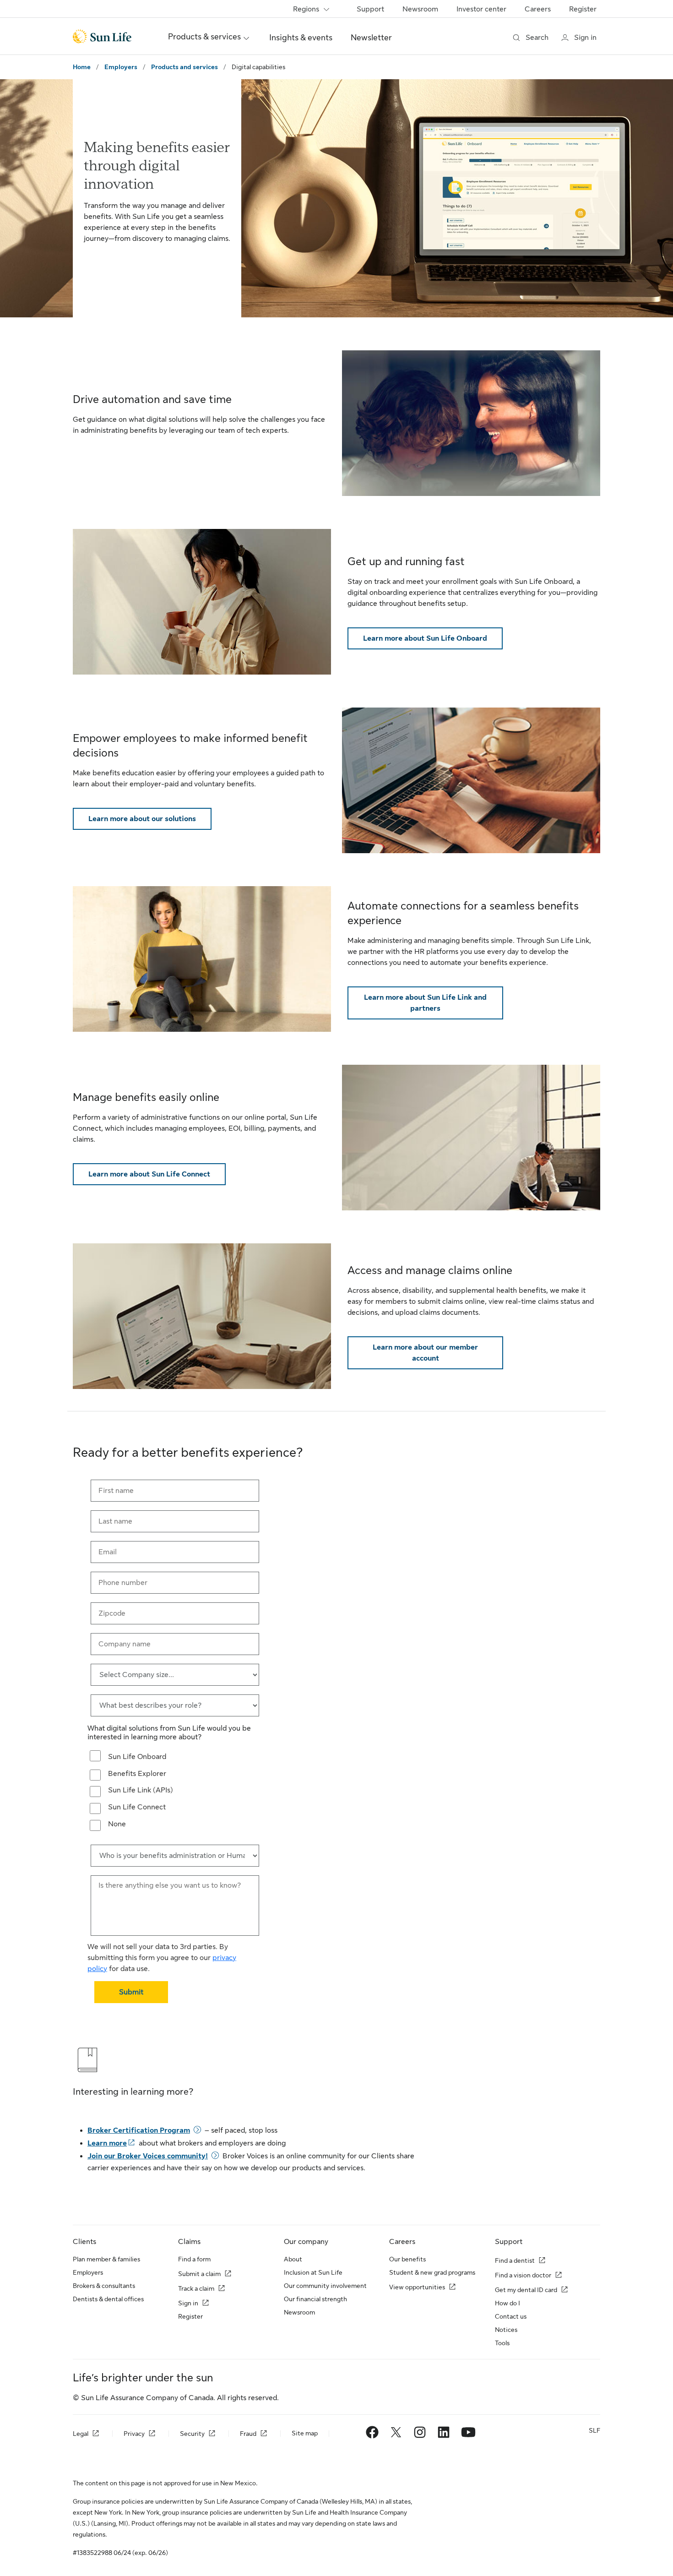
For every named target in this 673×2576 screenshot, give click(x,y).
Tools (502, 2343)
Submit (131, 1992)
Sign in (188, 2303)
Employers (121, 67)
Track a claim (196, 2288)
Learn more (107, 2143)
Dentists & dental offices (108, 2299)
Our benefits (407, 2259)
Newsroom (420, 9)
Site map (305, 2433)
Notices (506, 2330)
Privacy (134, 2434)
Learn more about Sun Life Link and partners (425, 1003)
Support (370, 9)
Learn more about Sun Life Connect (149, 1174)
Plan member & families (106, 2259)
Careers (538, 9)
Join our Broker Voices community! (148, 2156)
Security (192, 2434)
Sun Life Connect (137, 1807)
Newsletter (371, 38)
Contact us (511, 2316)
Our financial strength (315, 2299)
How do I (507, 2303)
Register (583, 9)
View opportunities (417, 2287)
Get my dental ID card (526, 2290)
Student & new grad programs (432, 2272)
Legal (81, 2434)
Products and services (185, 67)
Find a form (194, 2259)
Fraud (248, 2434)
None (117, 1824)
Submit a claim (199, 2274)
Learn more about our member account (425, 1353)
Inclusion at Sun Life (313, 2272)
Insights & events (301, 38)
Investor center (481, 9)
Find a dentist (515, 2260)
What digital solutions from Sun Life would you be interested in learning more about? (169, 1733)
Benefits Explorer (137, 1774)
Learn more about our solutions (142, 819)
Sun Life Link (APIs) (141, 1790)
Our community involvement (325, 2286)
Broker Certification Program (139, 2130)
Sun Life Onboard (137, 1757)
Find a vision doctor (523, 2275)
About (293, 2259)
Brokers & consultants (104, 2286)
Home (82, 67)
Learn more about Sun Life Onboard (425, 638)
